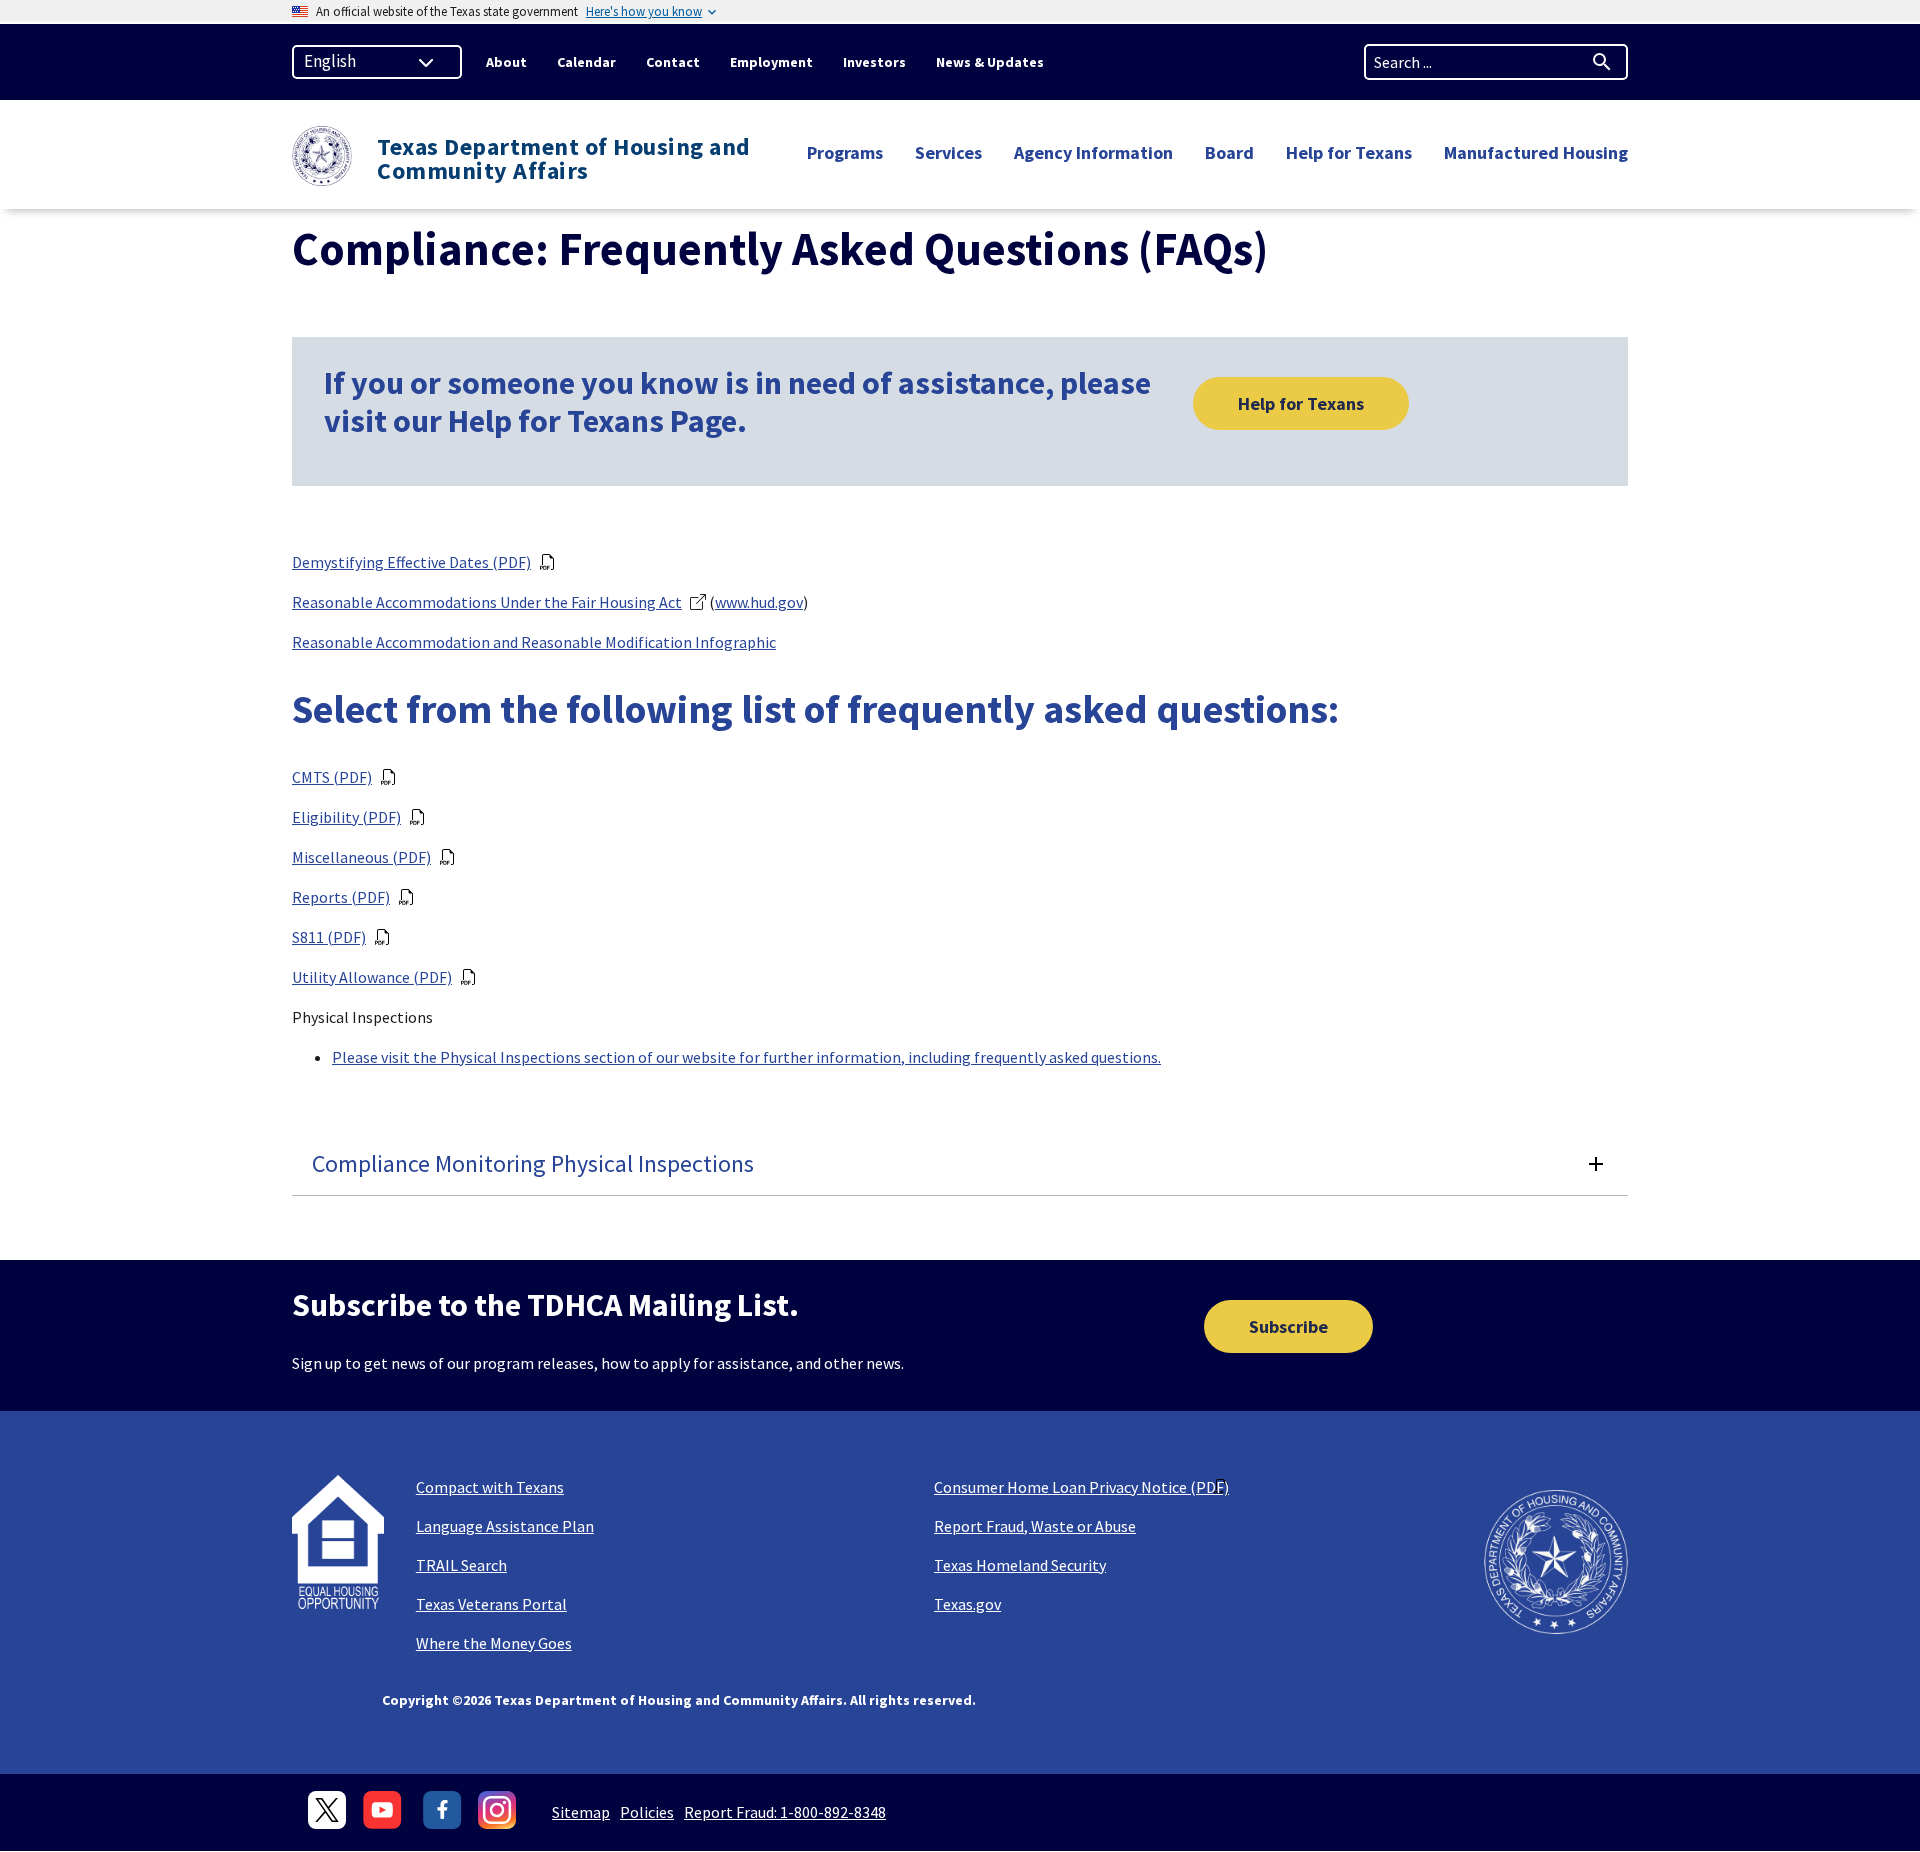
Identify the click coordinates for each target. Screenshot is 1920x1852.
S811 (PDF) (329, 937)
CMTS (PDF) (332, 777)
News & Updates (990, 62)
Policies (647, 1812)
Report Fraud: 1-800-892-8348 (785, 1812)
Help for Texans (1301, 403)
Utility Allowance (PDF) (372, 977)
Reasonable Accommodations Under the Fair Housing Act (487, 602)
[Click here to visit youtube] (385, 1810)
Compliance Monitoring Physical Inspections (533, 1163)
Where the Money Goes (494, 1643)
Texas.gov (967, 1604)
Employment (771, 62)
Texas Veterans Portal (491, 1604)
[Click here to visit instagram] (497, 1810)
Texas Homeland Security (1020, 1565)
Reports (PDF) (341, 897)
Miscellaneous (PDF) (361, 857)
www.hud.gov (759, 602)
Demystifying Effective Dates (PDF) (411, 562)
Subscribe (1288, 1326)
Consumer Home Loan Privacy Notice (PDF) (1081, 1487)
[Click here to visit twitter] (327, 1810)
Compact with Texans (490, 1487)
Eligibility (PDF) (346, 817)
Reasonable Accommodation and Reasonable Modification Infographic (534, 642)
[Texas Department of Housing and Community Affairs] (322, 158)
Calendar (586, 62)
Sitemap (581, 1812)
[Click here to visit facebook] (442, 1810)
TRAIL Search (461, 1565)
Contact (673, 62)
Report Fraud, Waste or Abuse (1035, 1526)
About (506, 62)
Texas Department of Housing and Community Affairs (564, 159)
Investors (874, 62)
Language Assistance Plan (505, 1526)
